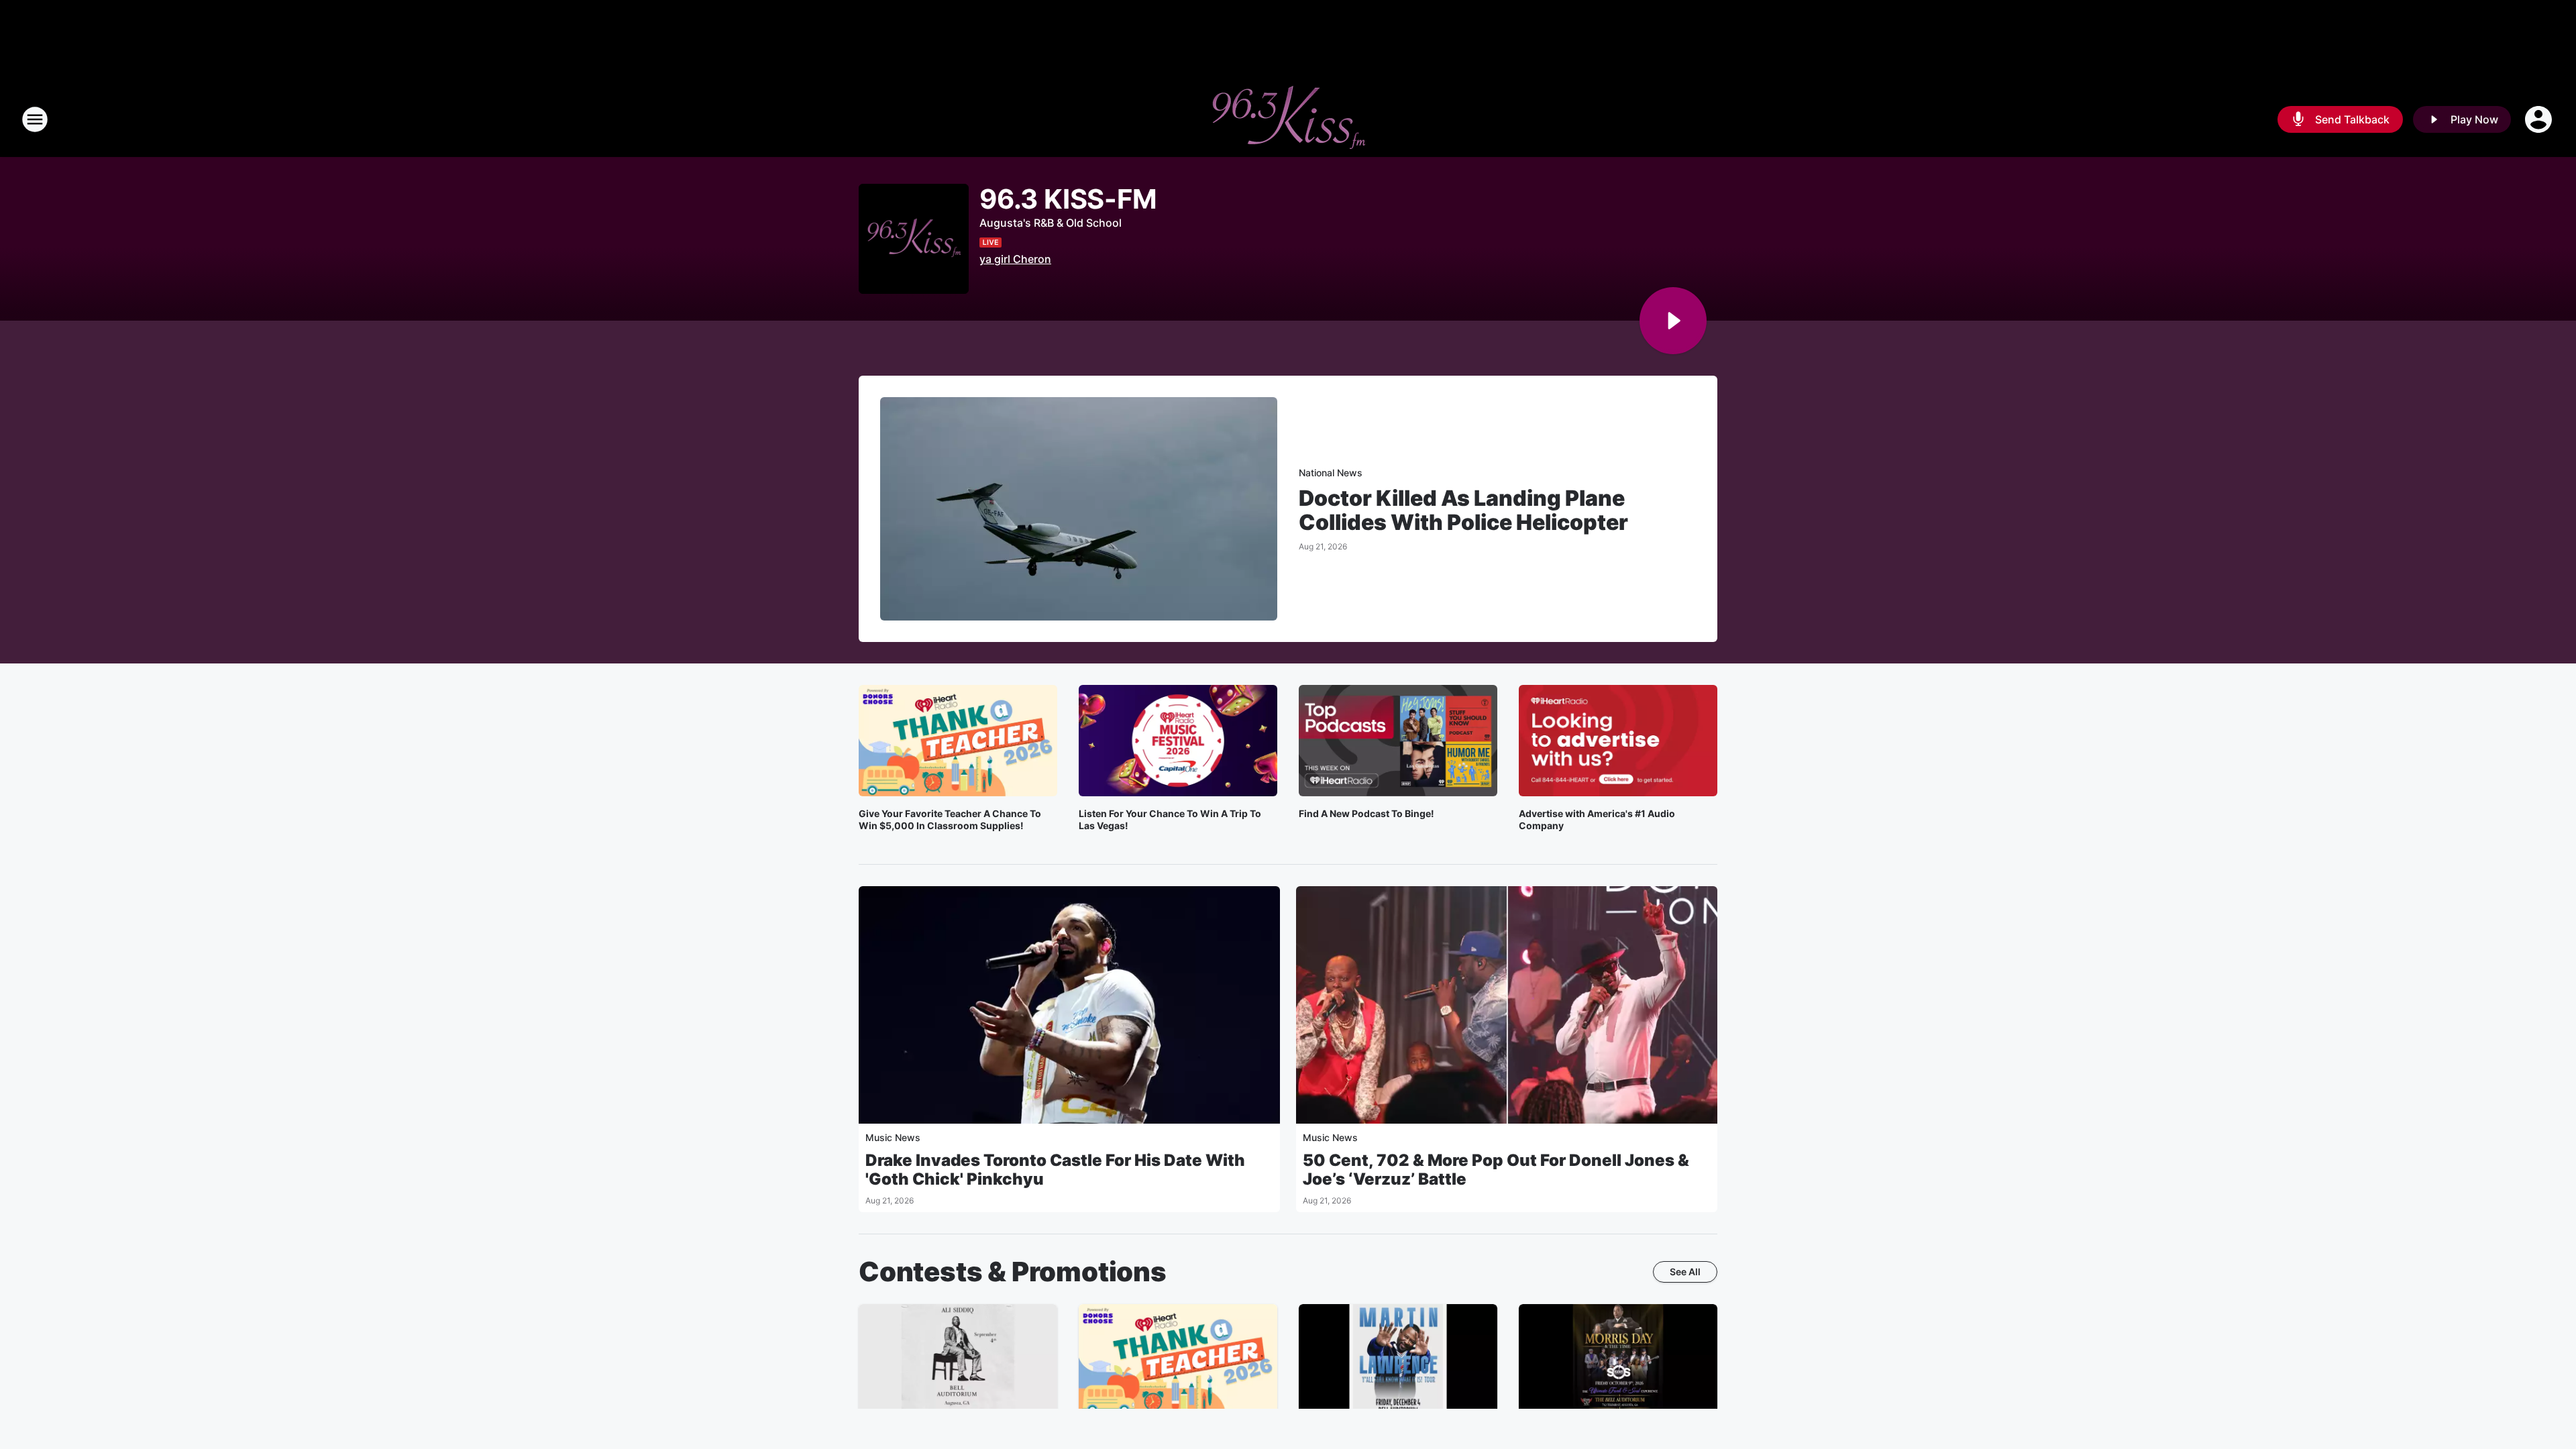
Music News (893, 1137)
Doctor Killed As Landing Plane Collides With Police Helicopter (1463, 511)
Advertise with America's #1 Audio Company (1597, 819)
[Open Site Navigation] (35, 119)
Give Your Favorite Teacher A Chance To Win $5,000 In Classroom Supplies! (950, 819)
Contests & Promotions (1013, 1272)
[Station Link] (1288, 119)
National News (1331, 473)
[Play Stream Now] (1673, 321)
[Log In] (2540, 119)
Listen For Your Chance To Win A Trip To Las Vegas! (1170, 819)
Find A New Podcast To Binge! (1366, 813)
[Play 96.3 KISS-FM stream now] (914, 239)
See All (1685, 1272)
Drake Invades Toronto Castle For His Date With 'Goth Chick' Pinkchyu (1055, 1170)
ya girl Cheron (1015, 259)
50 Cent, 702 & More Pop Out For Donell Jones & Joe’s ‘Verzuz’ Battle (1496, 1170)
